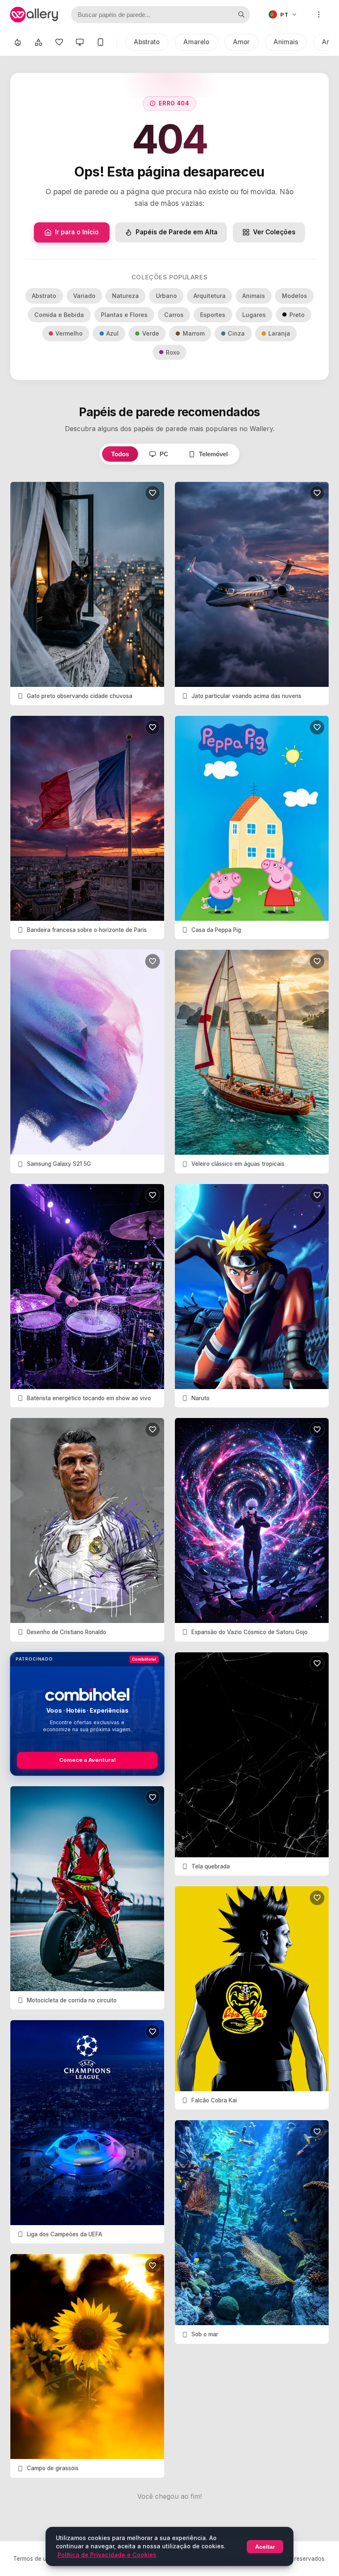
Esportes (213, 315)
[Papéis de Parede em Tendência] (18, 42)
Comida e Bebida (59, 315)
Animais (286, 42)
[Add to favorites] (153, 493)
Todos (120, 454)
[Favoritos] (59, 42)
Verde (151, 333)
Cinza (236, 333)
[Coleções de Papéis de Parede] (38, 42)
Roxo (173, 352)
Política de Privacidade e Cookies (107, 2555)
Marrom (194, 333)
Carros (174, 315)
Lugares (254, 315)
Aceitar (265, 2547)
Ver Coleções (274, 232)
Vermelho (69, 333)
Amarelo (196, 42)
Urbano (166, 296)
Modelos (295, 296)
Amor (241, 42)
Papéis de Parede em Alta (177, 232)
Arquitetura (210, 296)
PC (164, 454)
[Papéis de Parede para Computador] (80, 42)
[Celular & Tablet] (100, 42)
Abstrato (147, 42)
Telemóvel (213, 454)
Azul (112, 333)
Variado (84, 296)
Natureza (125, 296)
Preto (297, 315)
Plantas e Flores (124, 315)
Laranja (279, 333)
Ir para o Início (77, 232)
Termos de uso (33, 2559)
